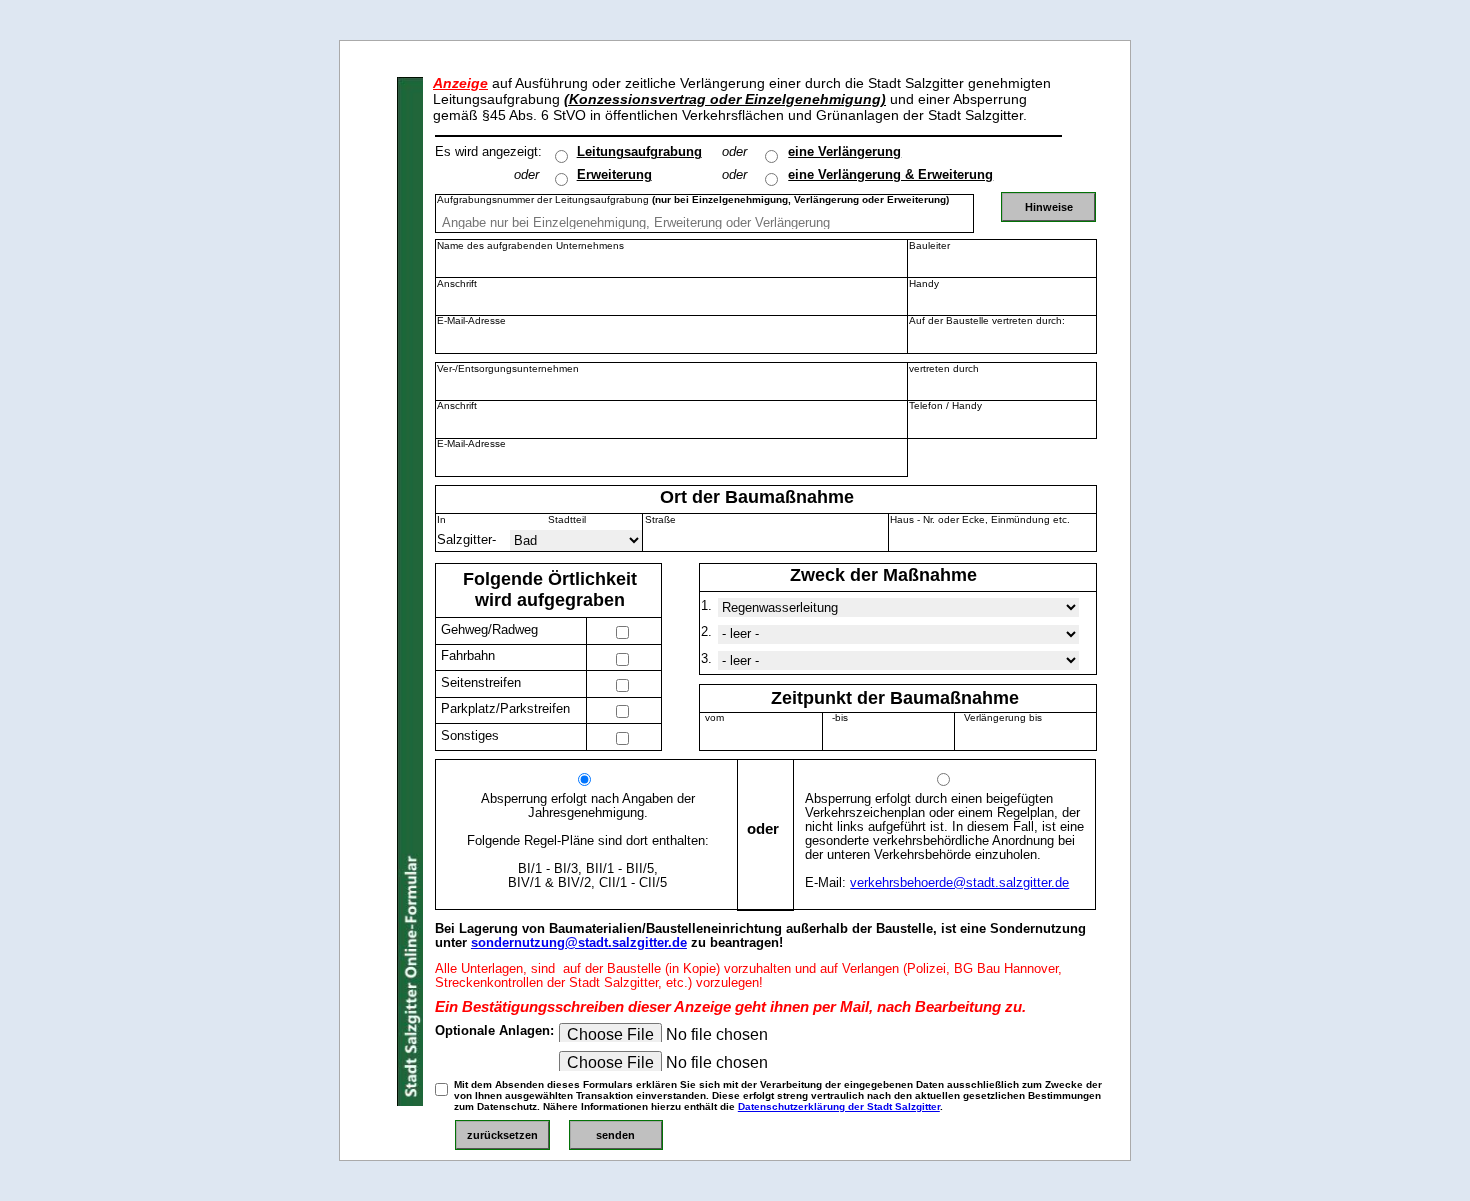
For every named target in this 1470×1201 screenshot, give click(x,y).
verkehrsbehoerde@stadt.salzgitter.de (959, 883)
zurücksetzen (502, 1135)
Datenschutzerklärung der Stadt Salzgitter (839, 1106)
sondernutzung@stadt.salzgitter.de (579, 943)
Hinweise (1049, 207)
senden (615, 1135)
